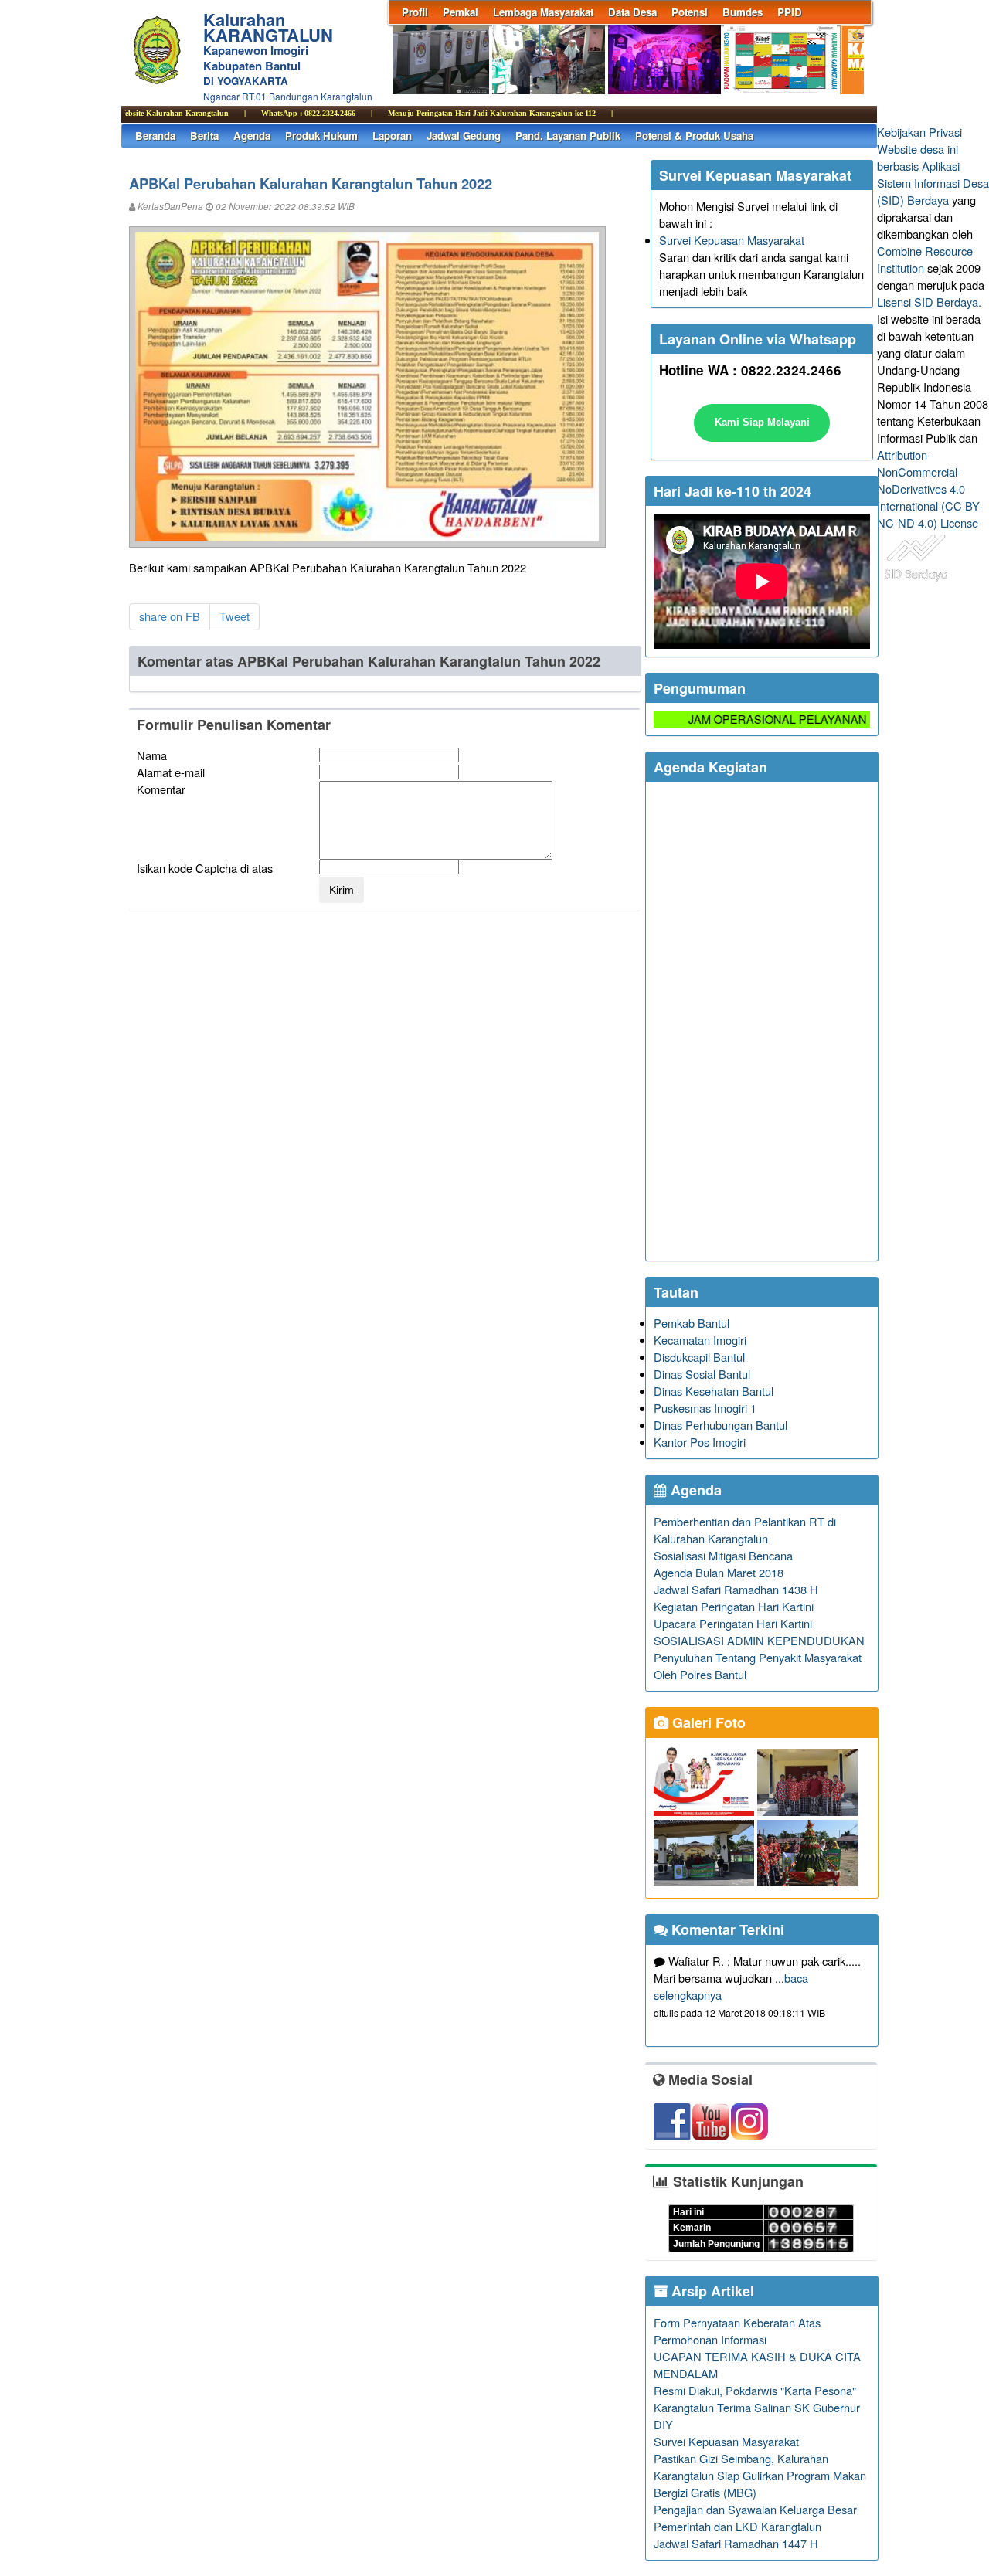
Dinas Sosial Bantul (702, 1374)
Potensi (690, 12)
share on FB (170, 616)
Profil (415, 12)
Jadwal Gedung (464, 136)
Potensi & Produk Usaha (694, 136)
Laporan (392, 136)
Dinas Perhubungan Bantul (721, 1425)
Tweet (235, 616)
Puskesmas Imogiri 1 (705, 1408)
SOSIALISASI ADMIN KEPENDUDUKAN (759, 1640)
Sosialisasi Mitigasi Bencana (723, 1555)
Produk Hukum (321, 136)
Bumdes (743, 12)
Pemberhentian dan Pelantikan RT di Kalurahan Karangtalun (745, 1530)
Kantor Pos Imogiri (700, 1442)
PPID (790, 12)
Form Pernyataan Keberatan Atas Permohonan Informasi (737, 2331)
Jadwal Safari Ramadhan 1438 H (736, 1589)
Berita (204, 136)
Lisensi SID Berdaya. (929, 302)
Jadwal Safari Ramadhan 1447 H (736, 2543)
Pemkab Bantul (692, 1323)
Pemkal (461, 12)
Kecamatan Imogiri (700, 1340)
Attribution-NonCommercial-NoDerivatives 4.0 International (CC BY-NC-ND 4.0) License (930, 489)
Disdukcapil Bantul (699, 1357)
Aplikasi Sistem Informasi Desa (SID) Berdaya (933, 183)
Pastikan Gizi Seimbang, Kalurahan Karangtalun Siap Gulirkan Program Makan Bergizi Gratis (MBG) (760, 2475)
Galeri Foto (707, 1722)
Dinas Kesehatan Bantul (714, 1391)
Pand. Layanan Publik (568, 136)
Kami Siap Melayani (762, 422)
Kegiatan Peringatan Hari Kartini (734, 1606)
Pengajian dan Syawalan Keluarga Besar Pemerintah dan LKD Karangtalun (755, 2518)
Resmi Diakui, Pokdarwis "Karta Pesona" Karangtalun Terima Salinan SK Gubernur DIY (757, 2407)
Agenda (252, 136)
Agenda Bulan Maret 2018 (719, 1572)
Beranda (155, 136)
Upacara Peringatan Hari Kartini (733, 1623)
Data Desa (632, 12)
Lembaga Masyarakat (543, 12)
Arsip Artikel (711, 2291)
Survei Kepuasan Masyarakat (732, 240)
